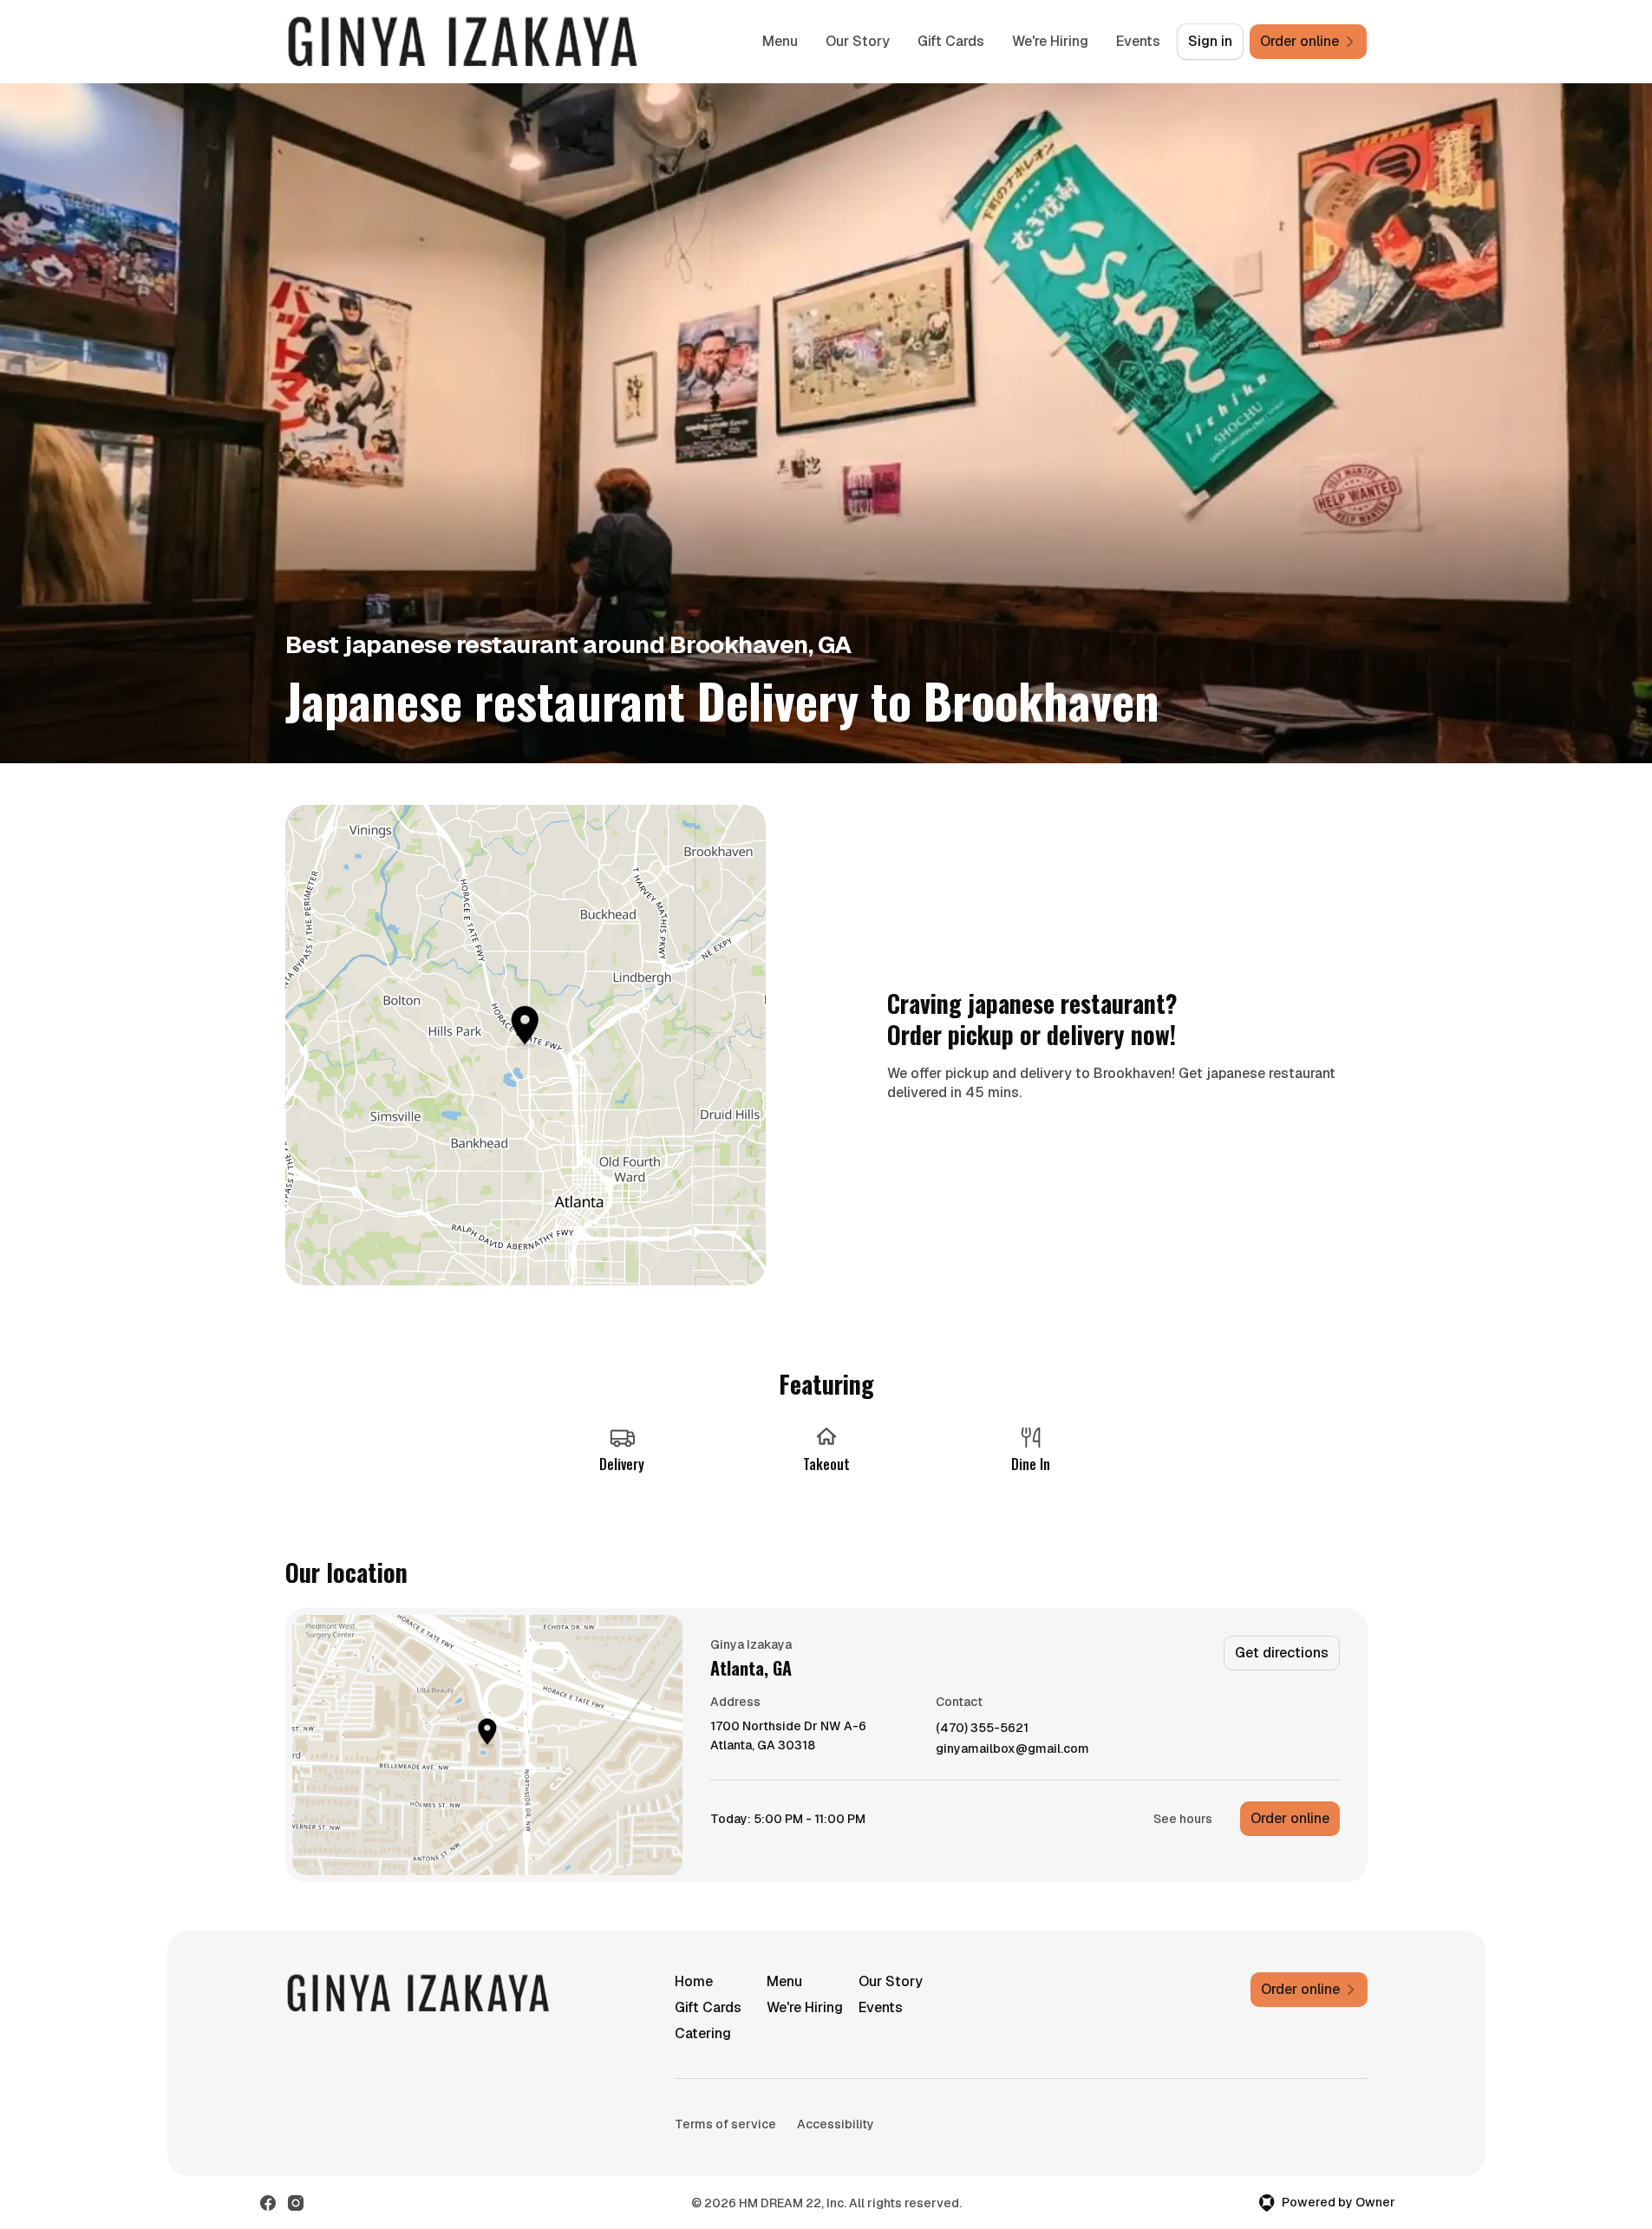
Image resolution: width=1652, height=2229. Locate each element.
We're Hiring (1050, 41)
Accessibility (836, 2124)
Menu (780, 41)
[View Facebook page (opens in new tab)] (268, 2203)
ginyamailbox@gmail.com (1012, 1749)
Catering (703, 2033)
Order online (1290, 1818)
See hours (1183, 1819)
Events (1138, 41)
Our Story (858, 41)
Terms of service (725, 2124)
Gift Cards (951, 41)
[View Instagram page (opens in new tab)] (296, 2203)
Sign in (1210, 41)
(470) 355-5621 (982, 1728)
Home (694, 1981)
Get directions (1282, 1653)
